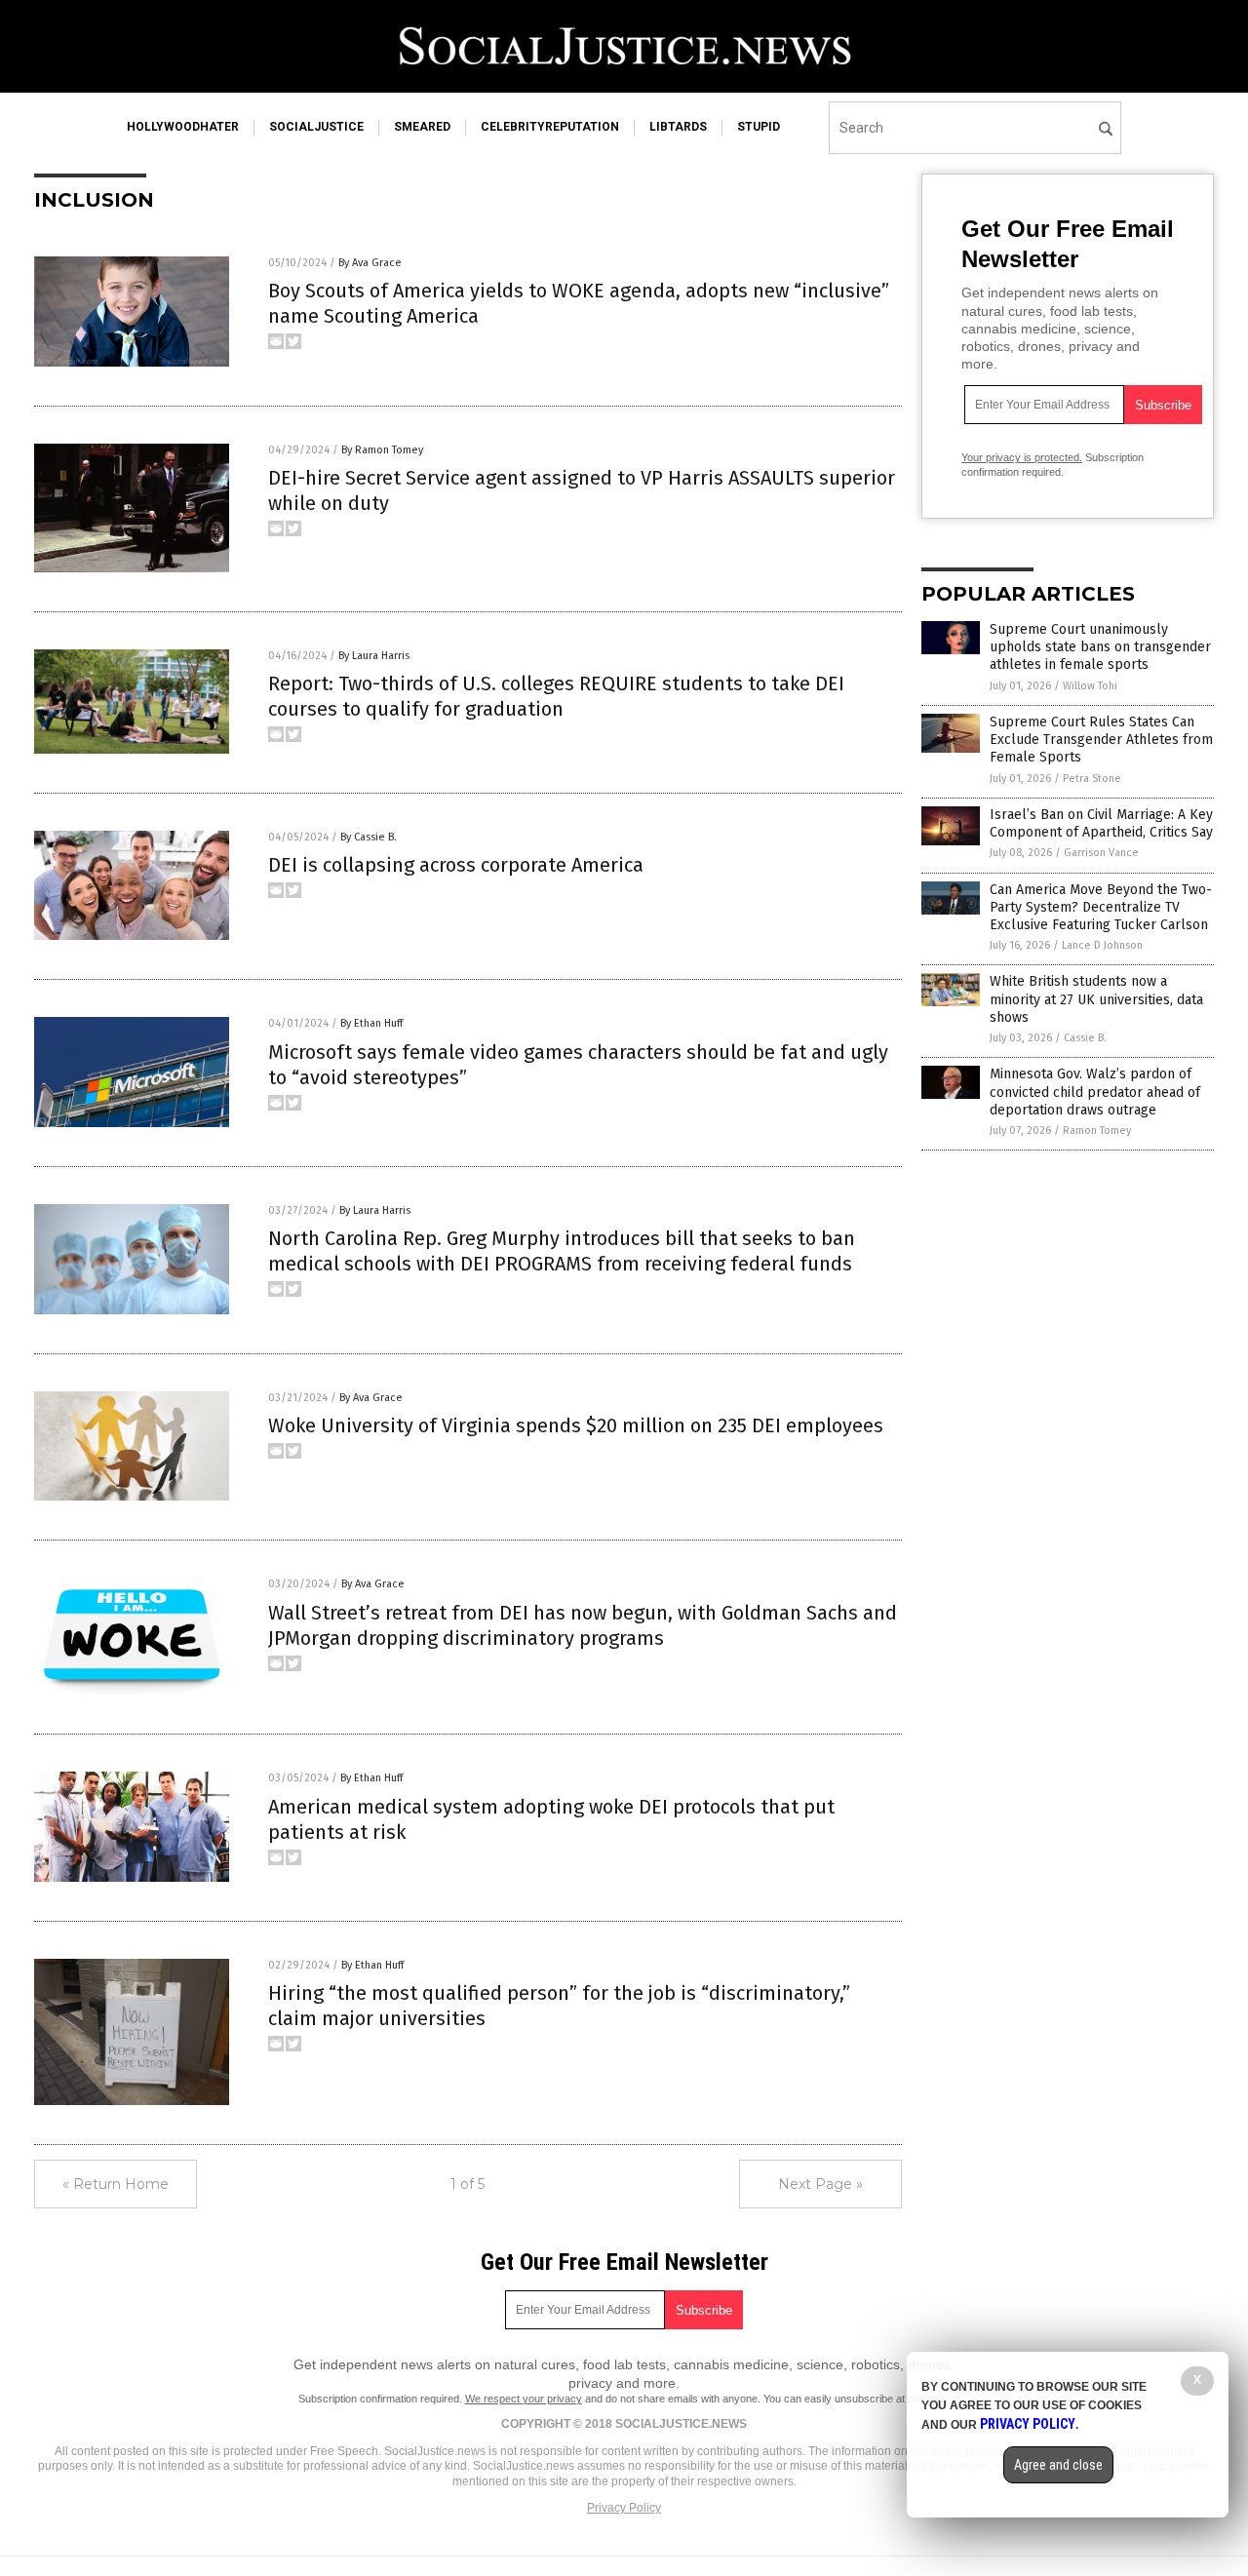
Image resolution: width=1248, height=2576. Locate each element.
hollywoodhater (183, 127)
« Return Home (116, 2184)
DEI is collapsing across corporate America (456, 865)
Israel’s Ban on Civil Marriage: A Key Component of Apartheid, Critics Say (1101, 823)
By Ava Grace (370, 263)
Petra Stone (1092, 779)
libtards (678, 127)
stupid (759, 127)
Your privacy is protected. (1022, 457)
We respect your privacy (524, 2399)
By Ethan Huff (371, 1023)
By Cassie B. (369, 837)
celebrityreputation (550, 127)
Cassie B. (1085, 1038)
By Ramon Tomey (382, 450)
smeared (422, 127)
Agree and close (1058, 2465)
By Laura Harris (374, 656)
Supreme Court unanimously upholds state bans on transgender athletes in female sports (1100, 647)
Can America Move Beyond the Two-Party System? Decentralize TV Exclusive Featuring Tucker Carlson (1101, 907)
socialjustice (316, 127)
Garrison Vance (1101, 853)
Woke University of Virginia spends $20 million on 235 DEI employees (576, 1425)
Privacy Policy (624, 2508)
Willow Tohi (1090, 686)
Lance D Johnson (1102, 945)
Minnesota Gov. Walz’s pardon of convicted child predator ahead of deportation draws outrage (1095, 1092)
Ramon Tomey (1097, 1131)
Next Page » (820, 2184)
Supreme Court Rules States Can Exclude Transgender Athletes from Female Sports (1101, 740)
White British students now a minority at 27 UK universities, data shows (1096, 999)
